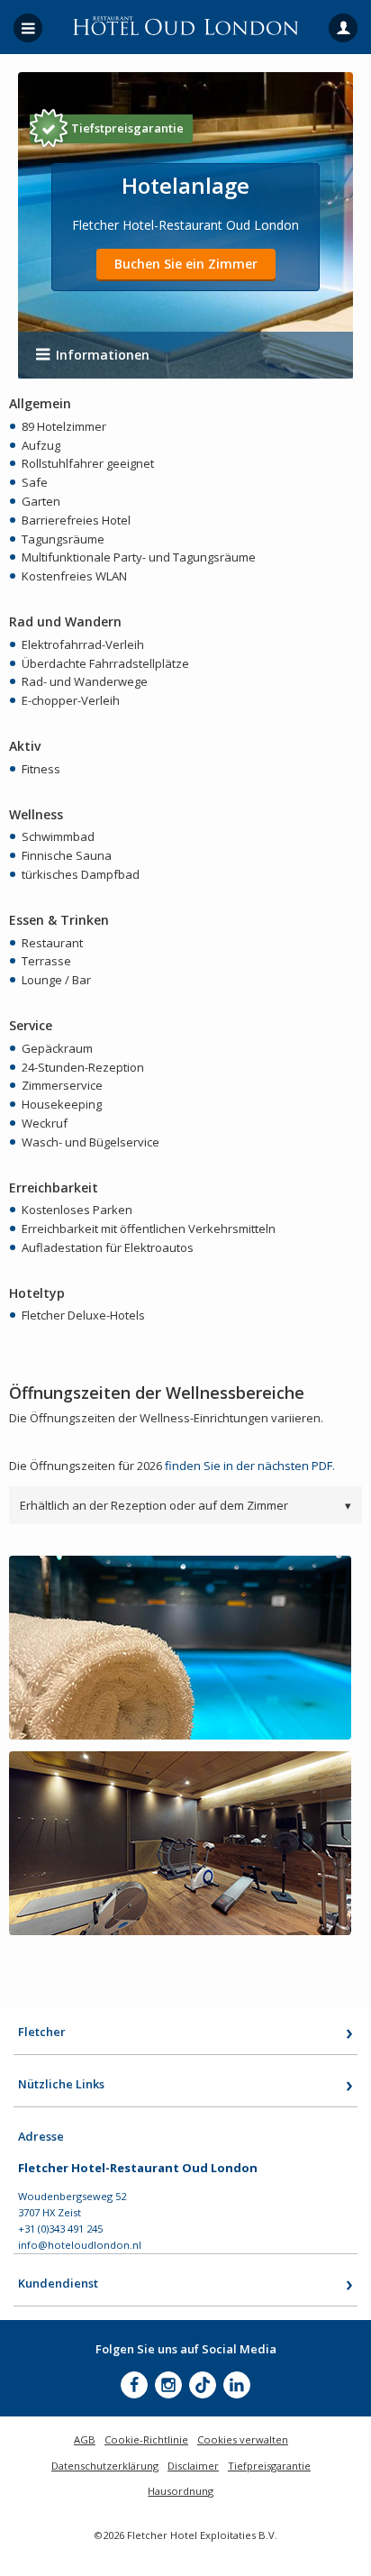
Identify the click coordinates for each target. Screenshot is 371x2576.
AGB (85, 2439)
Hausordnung (181, 2491)
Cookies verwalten (243, 2439)
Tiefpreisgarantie (269, 2466)
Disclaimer (193, 2466)
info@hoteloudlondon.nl (80, 2245)
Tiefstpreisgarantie (127, 128)
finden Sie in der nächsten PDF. (250, 1466)
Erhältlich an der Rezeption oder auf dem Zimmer (185, 1505)
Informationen (103, 355)
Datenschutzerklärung (105, 2466)
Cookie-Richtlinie (146, 2439)
